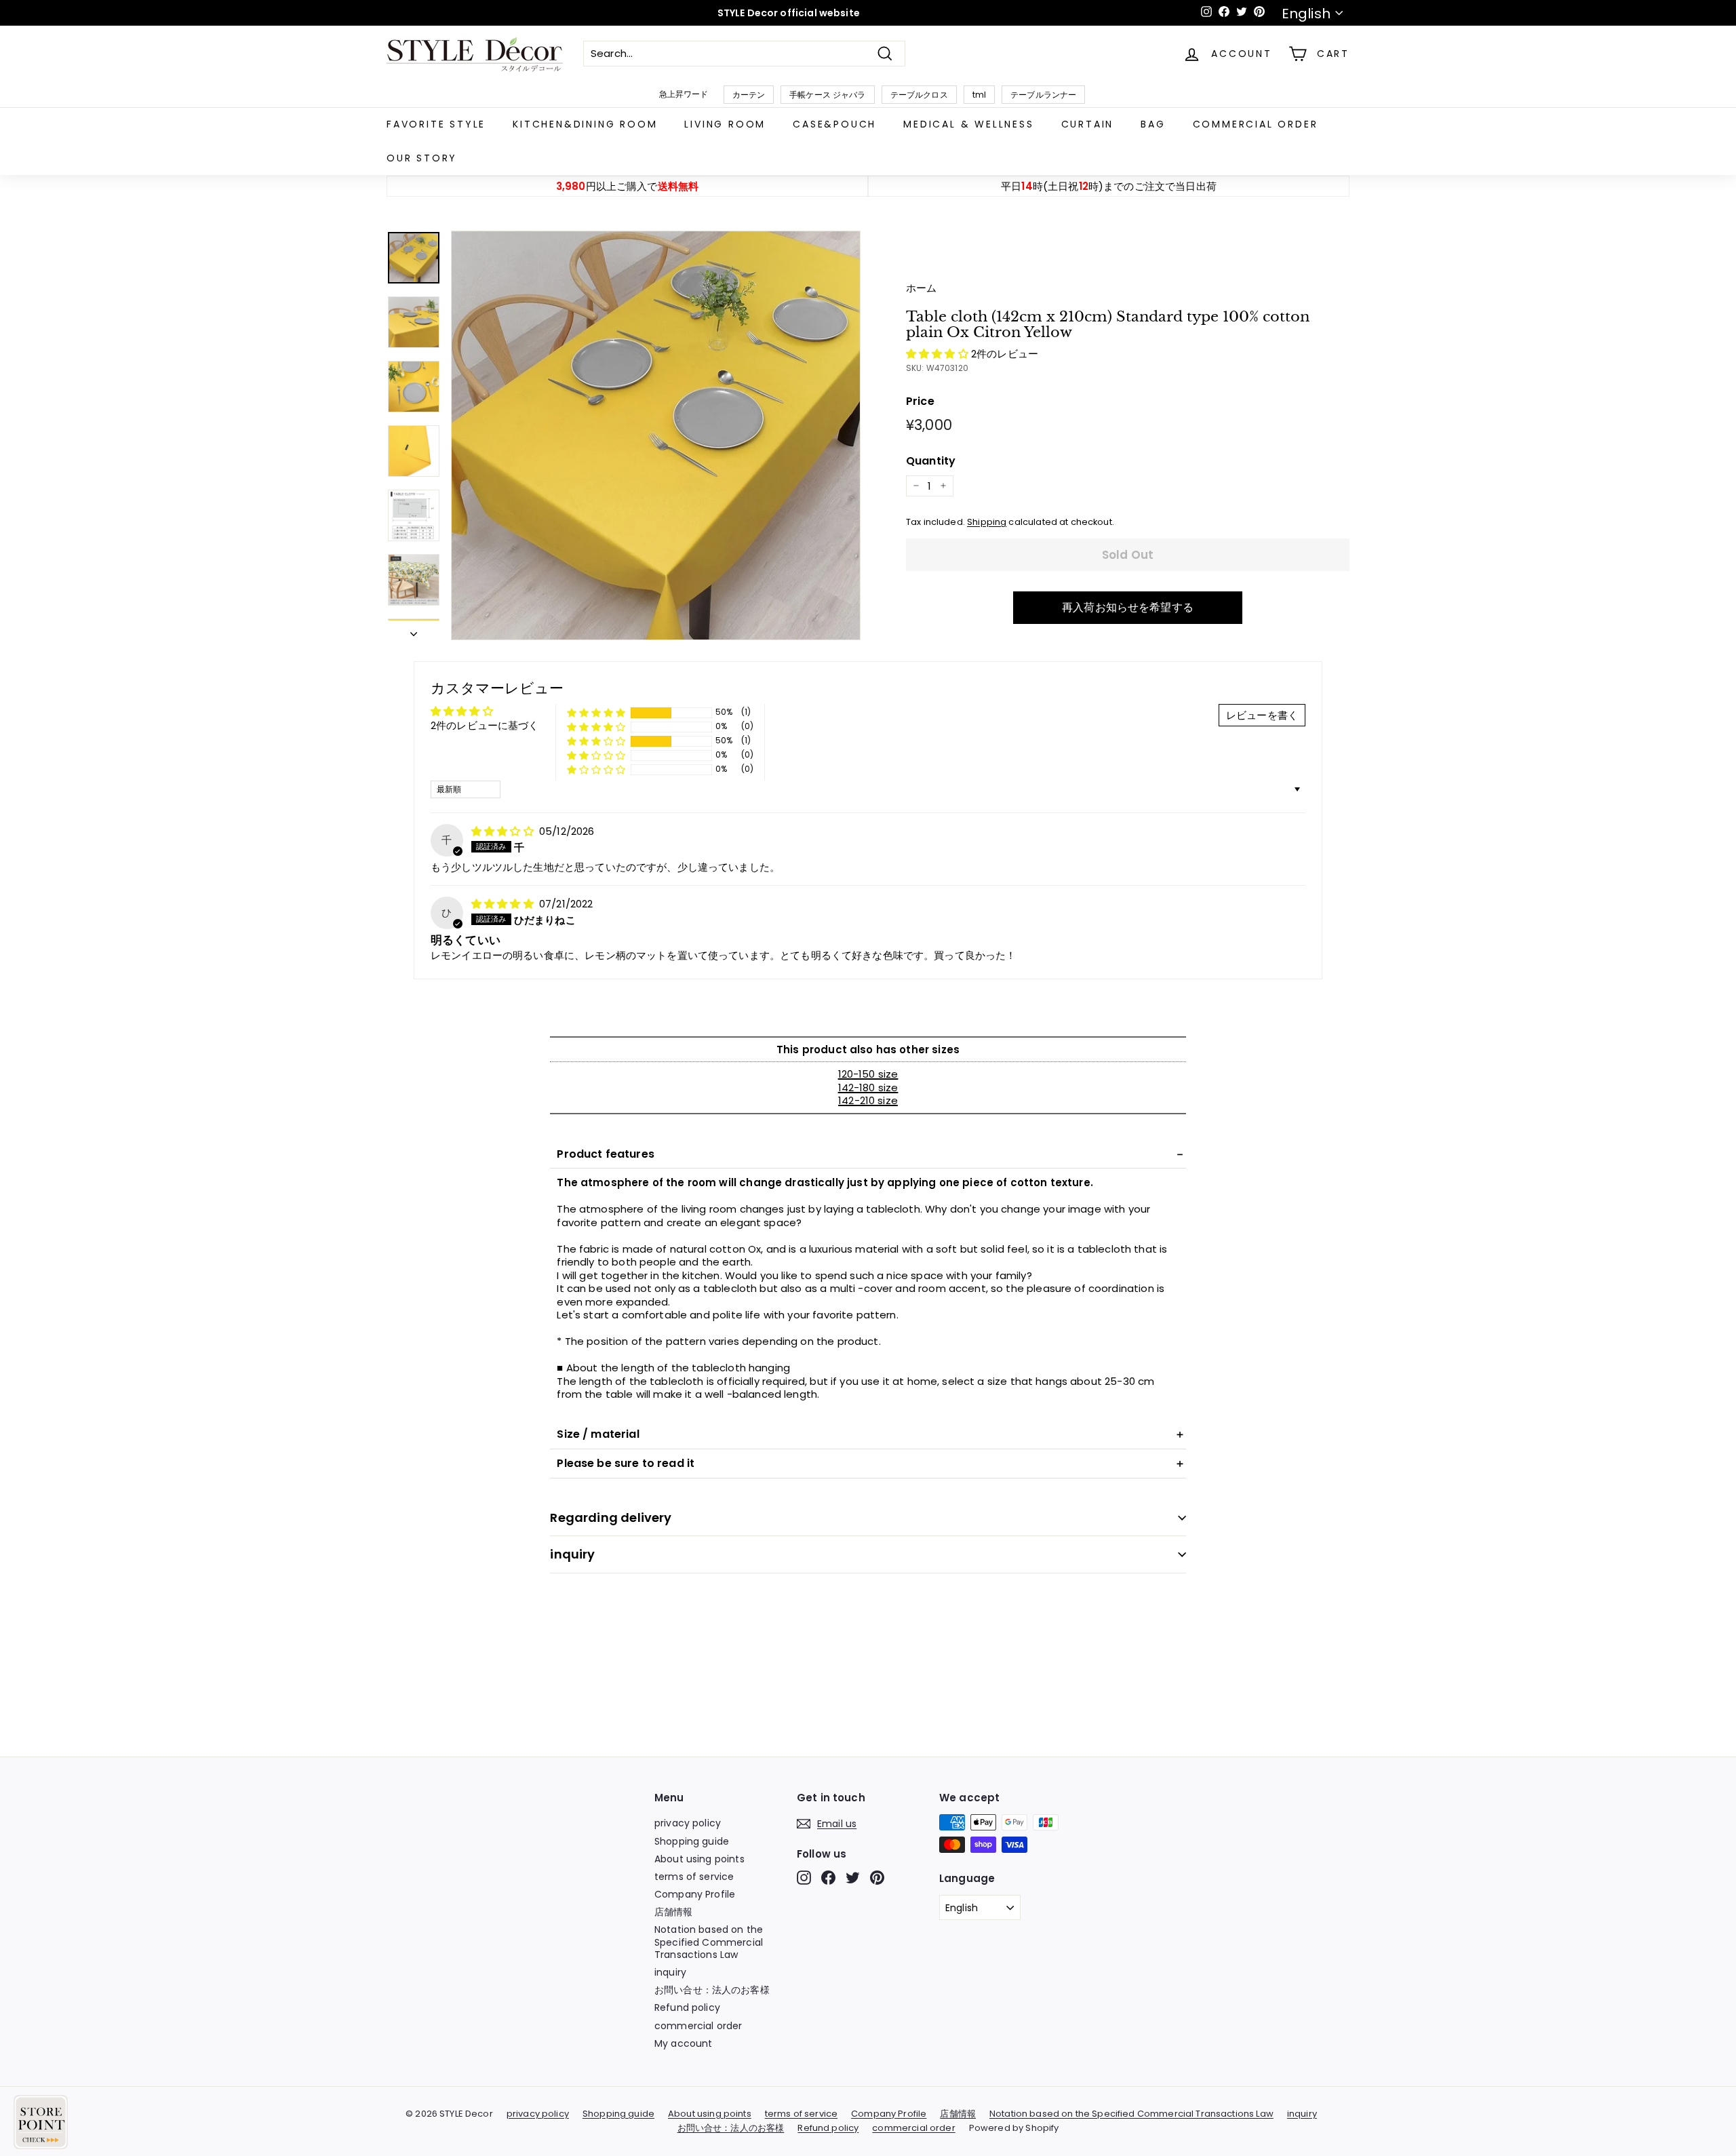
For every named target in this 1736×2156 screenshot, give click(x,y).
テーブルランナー (1043, 95)
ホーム (921, 288)
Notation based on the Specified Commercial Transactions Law (709, 1942)
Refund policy (687, 2007)
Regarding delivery (611, 1517)
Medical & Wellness (968, 124)
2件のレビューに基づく (485, 725)
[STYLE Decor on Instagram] (804, 1878)
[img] (504, 831)
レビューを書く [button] (1262, 715)
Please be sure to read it (626, 1463)
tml (979, 95)
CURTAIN (1088, 124)
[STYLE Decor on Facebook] (828, 1878)
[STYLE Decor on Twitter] (853, 1878)
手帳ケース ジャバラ (828, 95)
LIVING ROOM (725, 124)
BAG (1153, 124)
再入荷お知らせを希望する (1128, 607)
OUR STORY (422, 158)
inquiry (572, 1554)
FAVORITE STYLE (436, 124)
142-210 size (868, 1100)
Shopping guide (692, 1841)
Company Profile (695, 1894)
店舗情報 (674, 1912)
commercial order (1256, 124)
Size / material (598, 1434)
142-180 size (868, 1087)
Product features (605, 1154)
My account (684, 2043)
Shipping (987, 522)
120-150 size (868, 1074)
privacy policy (688, 1823)
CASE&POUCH (834, 124)
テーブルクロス (919, 95)
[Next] (414, 631)
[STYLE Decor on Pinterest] (877, 1878)
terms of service (694, 1877)
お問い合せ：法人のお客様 (712, 1990)
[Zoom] (656, 435)
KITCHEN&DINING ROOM (585, 124)
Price (920, 402)
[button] (939, 354)
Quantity (931, 462)
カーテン (749, 95)
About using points (699, 1859)
